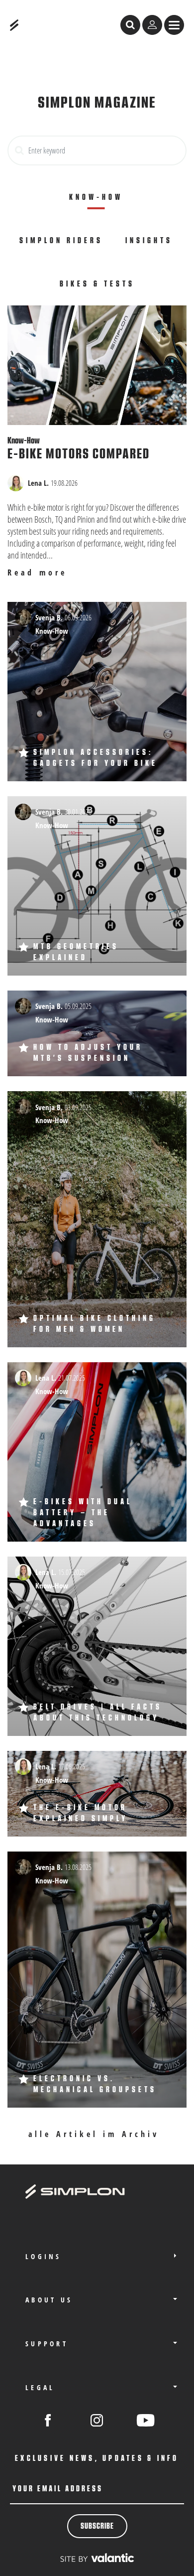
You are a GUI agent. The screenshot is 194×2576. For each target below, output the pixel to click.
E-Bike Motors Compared (79, 454)
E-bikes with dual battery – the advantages (83, 1513)
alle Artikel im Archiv (96, 2134)
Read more (37, 573)
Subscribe (97, 2526)
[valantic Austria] (97, 2557)
